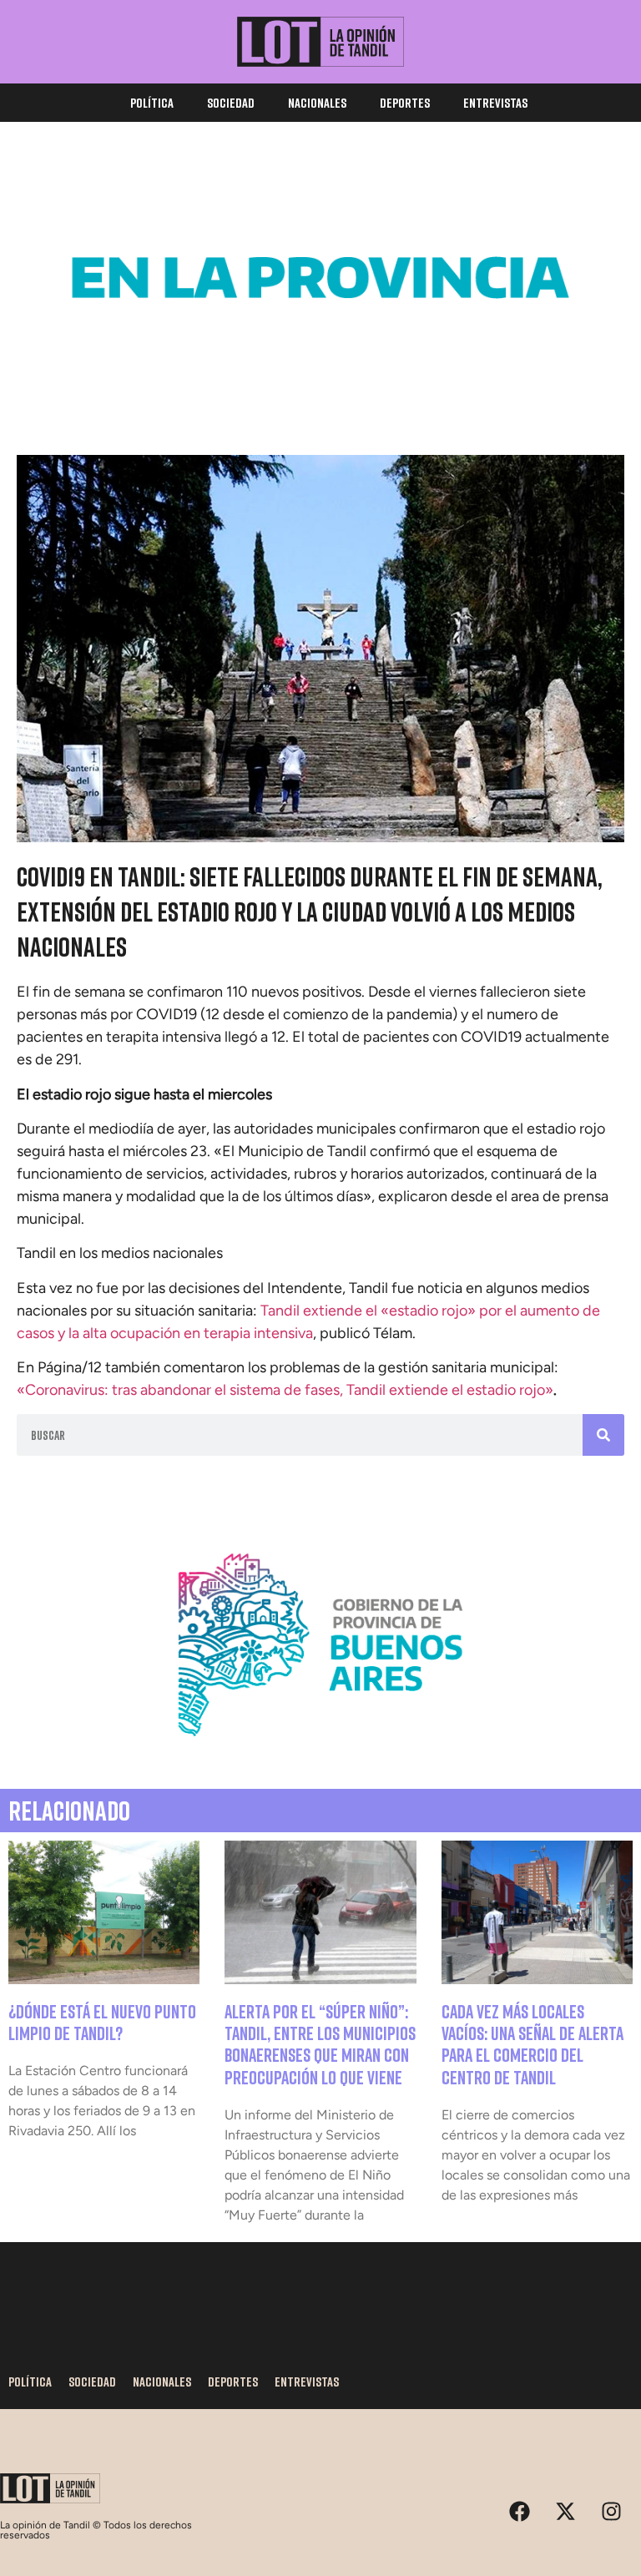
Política (152, 103)
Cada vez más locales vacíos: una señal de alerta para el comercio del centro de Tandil (532, 2044)
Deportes (405, 103)
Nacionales (317, 103)
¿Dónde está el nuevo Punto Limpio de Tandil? (102, 2022)
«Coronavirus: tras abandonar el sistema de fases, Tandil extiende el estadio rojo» (285, 1390)
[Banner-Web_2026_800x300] (320, 1754)
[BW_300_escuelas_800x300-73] (320, 386)
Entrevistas (495, 103)
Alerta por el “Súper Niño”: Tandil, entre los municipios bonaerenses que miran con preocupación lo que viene (320, 2044)
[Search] (603, 1435)
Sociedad (231, 103)
